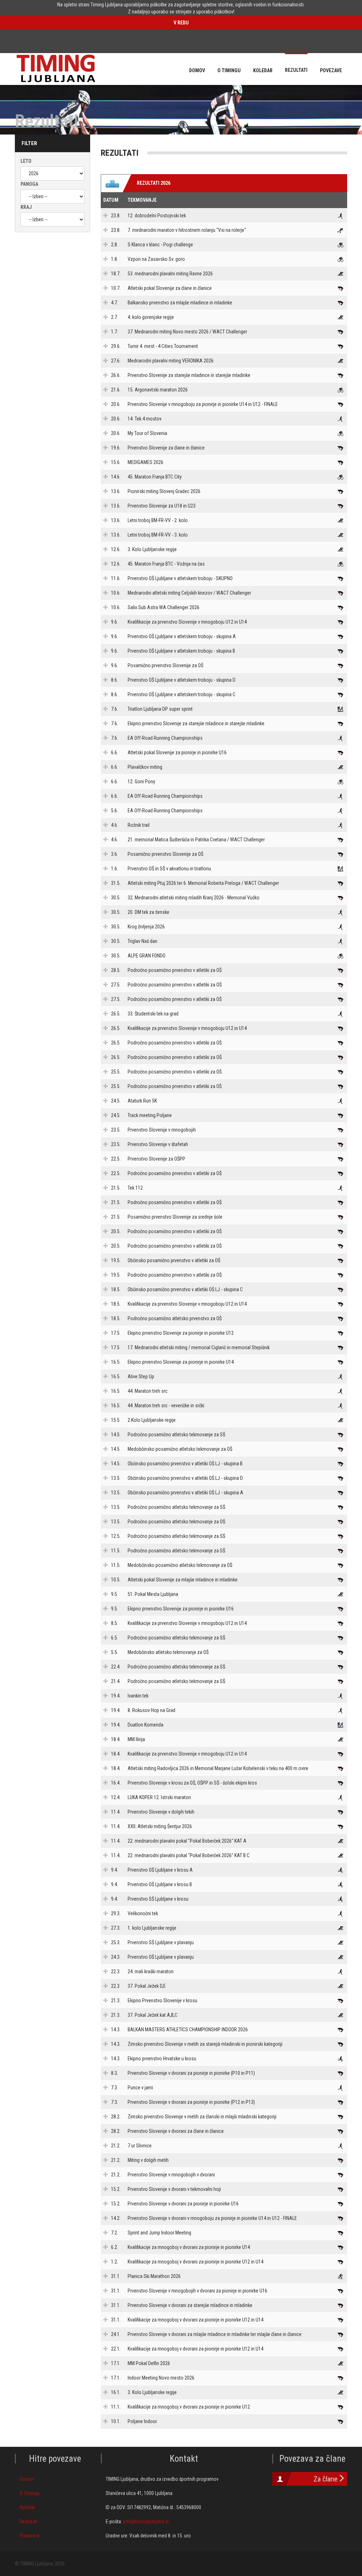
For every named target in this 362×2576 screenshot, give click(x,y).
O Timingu (30, 2493)
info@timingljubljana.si (146, 2521)
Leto (26, 161)
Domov (27, 2479)
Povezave (30, 2536)
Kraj (26, 207)
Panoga (29, 184)
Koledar (27, 2507)
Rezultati (29, 2521)
